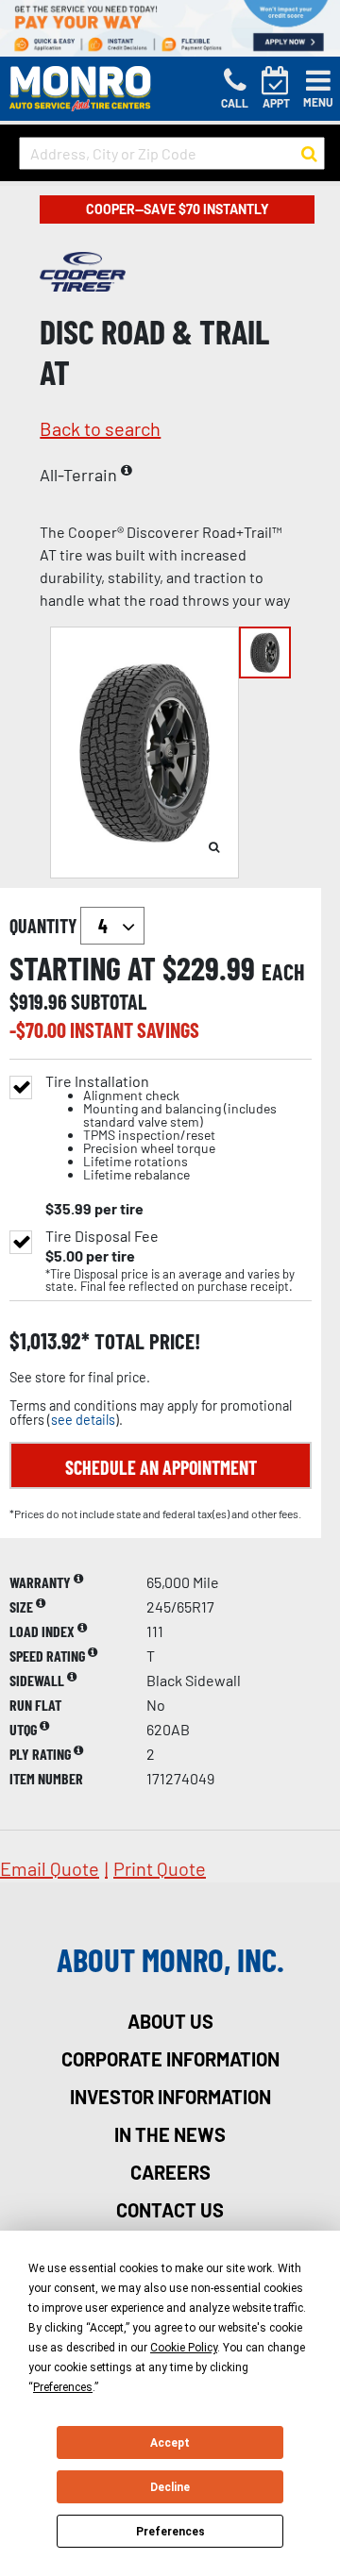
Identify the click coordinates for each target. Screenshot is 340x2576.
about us (170, 2021)
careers (170, 2172)
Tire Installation (161, 1128)
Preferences (170, 2532)
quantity (45, 926)
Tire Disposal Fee (102, 1236)
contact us (170, 2210)
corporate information (170, 2059)
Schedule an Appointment (161, 1467)
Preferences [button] (63, 2387)
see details (83, 1420)
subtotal (109, 1001)
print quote (160, 1868)
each (283, 972)
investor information (170, 2097)
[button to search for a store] (309, 154)
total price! (145, 1341)
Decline (170, 2487)
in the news (170, 2134)
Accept (170, 2443)
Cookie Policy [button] (184, 2348)
